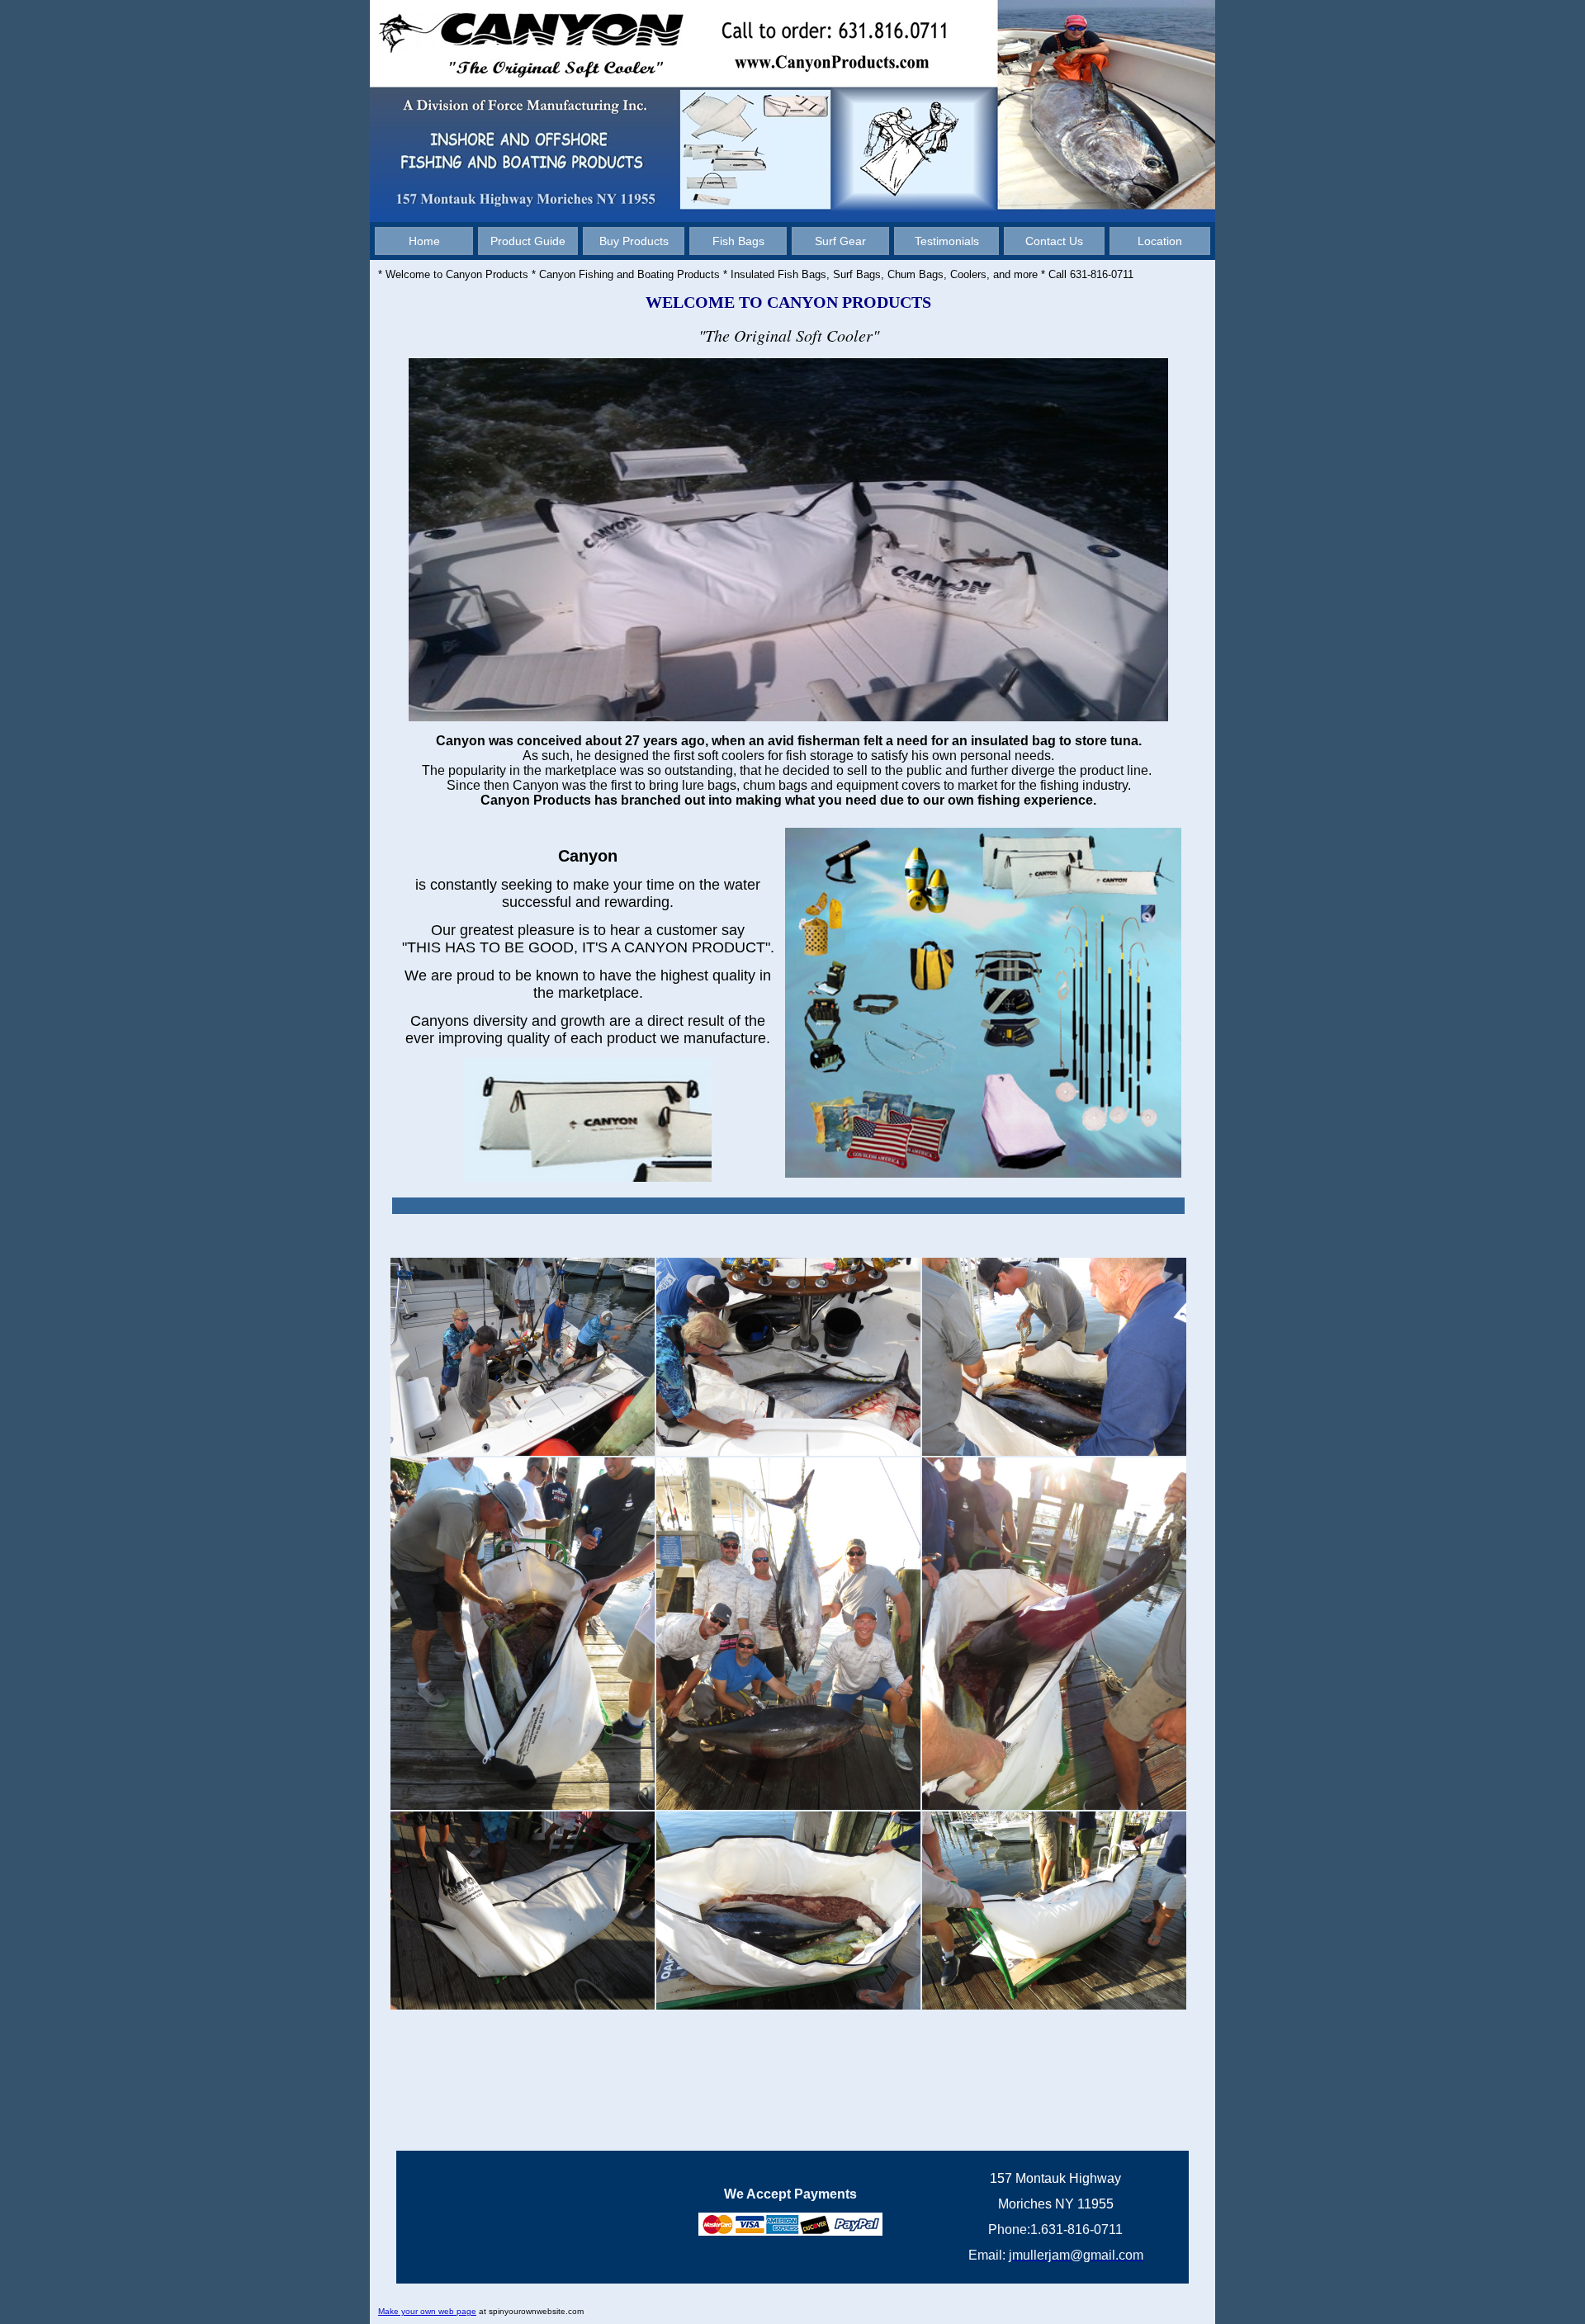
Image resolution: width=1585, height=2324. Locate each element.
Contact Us (1054, 241)
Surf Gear (840, 241)
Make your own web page (427, 2311)
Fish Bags (738, 241)
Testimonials (947, 241)
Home (424, 241)
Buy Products (634, 241)
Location (1160, 241)
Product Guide (528, 241)
